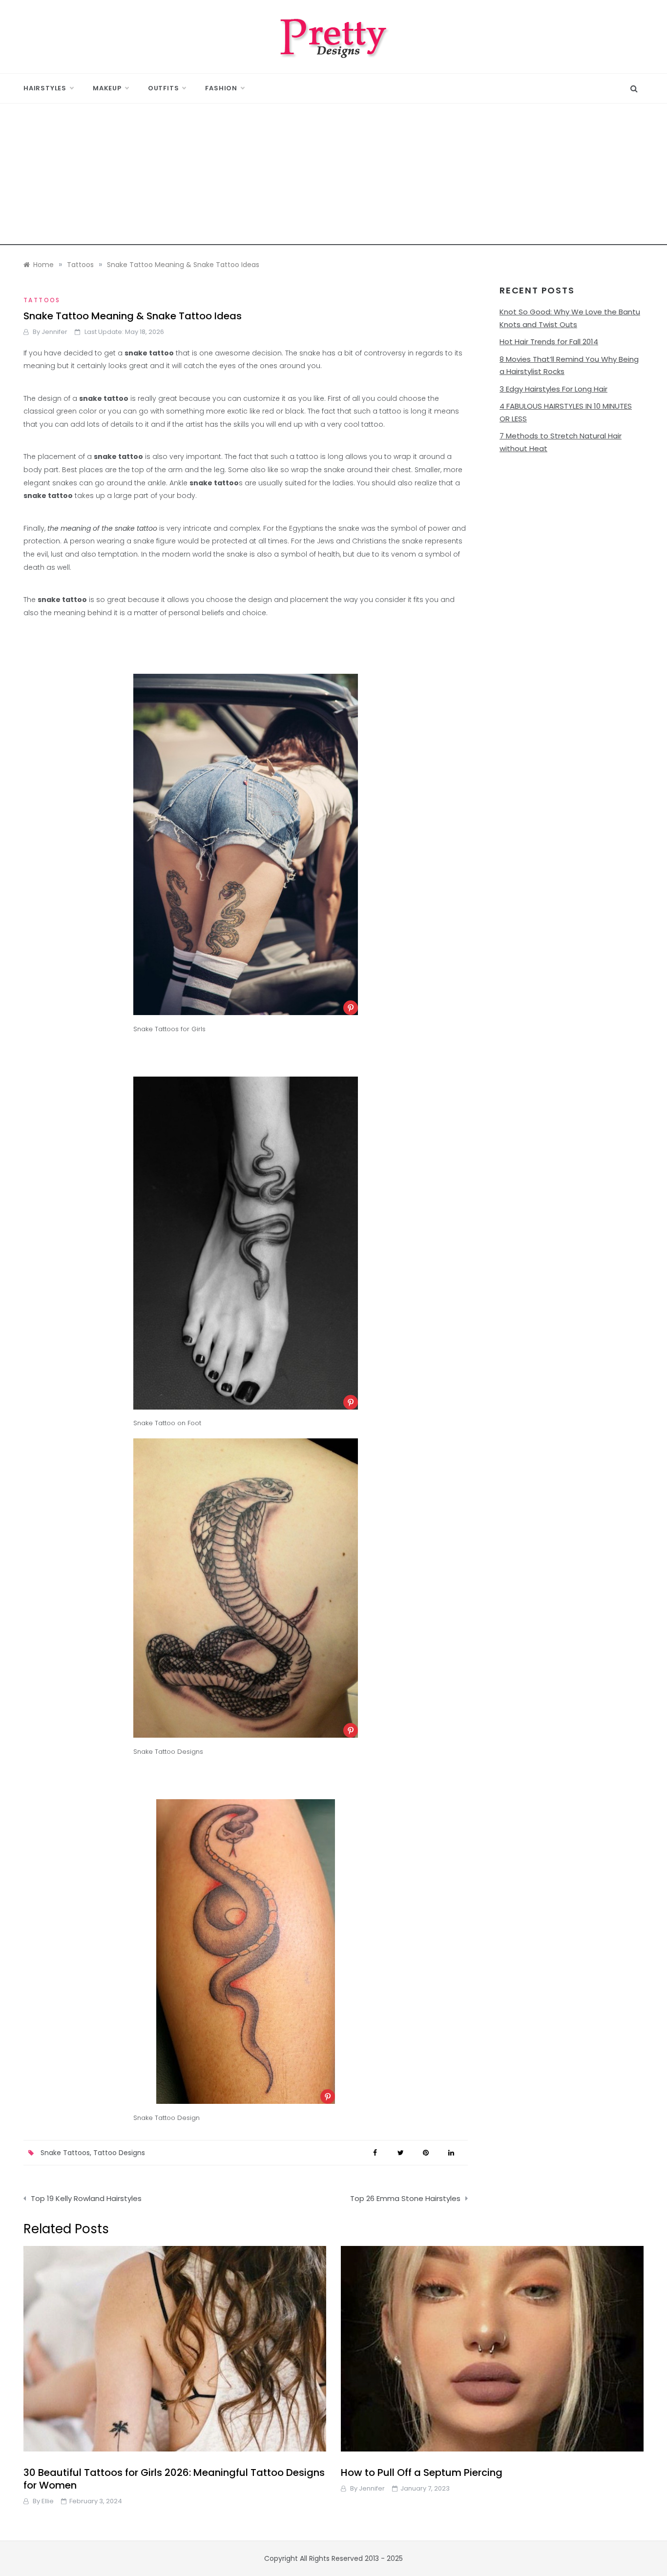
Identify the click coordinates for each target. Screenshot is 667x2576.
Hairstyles (45, 88)
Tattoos (42, 300)
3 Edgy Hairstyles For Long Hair (553, 389)
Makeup (107, 88)
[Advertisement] (333, 177)
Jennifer (54, 332)
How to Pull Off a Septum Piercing (422, 2472)
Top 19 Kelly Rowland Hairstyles (86, 2198)
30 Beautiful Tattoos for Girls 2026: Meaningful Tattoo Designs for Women (174, 2479)
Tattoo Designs (119, 2153)
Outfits (164, 88)
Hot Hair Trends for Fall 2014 (549, 342)
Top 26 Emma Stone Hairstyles (405, 2198)
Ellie (48, 2501)
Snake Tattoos (65, 2153)
